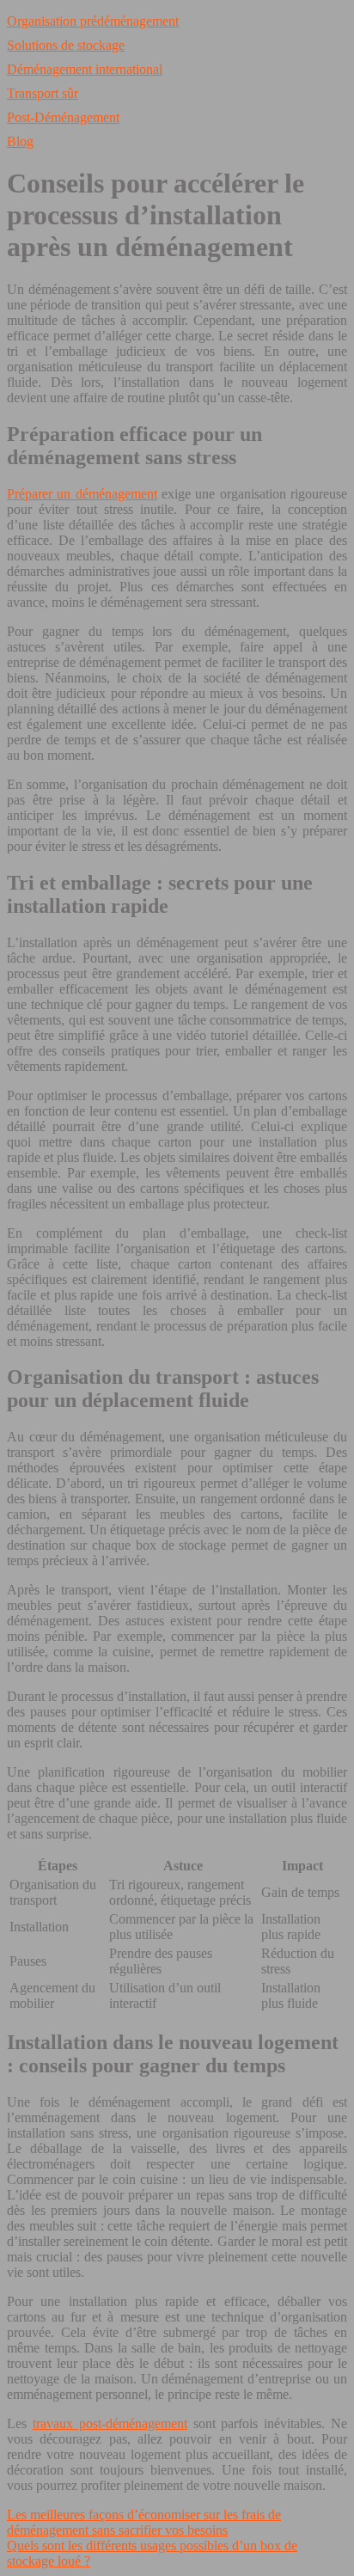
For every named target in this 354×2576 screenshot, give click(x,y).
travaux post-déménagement (110, 2423)
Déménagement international (85, 69)
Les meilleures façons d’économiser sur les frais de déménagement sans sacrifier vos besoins (144, 2522)
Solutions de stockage (66, 45)
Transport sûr (43, 93)
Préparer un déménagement (82, 494)
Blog (20, 141)
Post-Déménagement (63, 117)
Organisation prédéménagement (93, 21)
